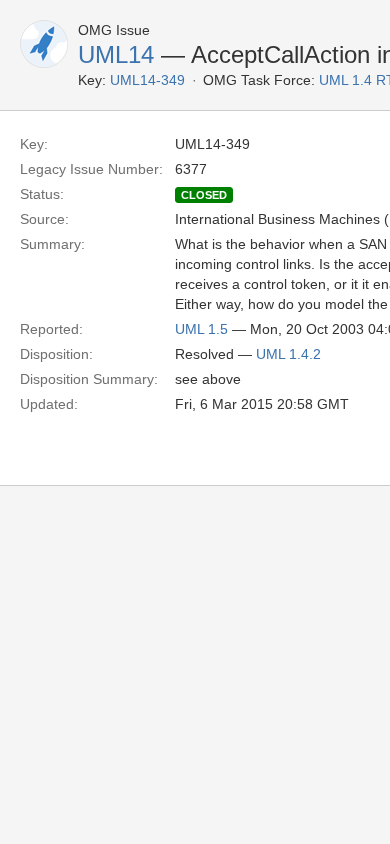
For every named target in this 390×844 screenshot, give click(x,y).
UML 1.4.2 (288, 354)
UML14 (116, 54)
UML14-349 (147, 80)
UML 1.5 (201, 329)
